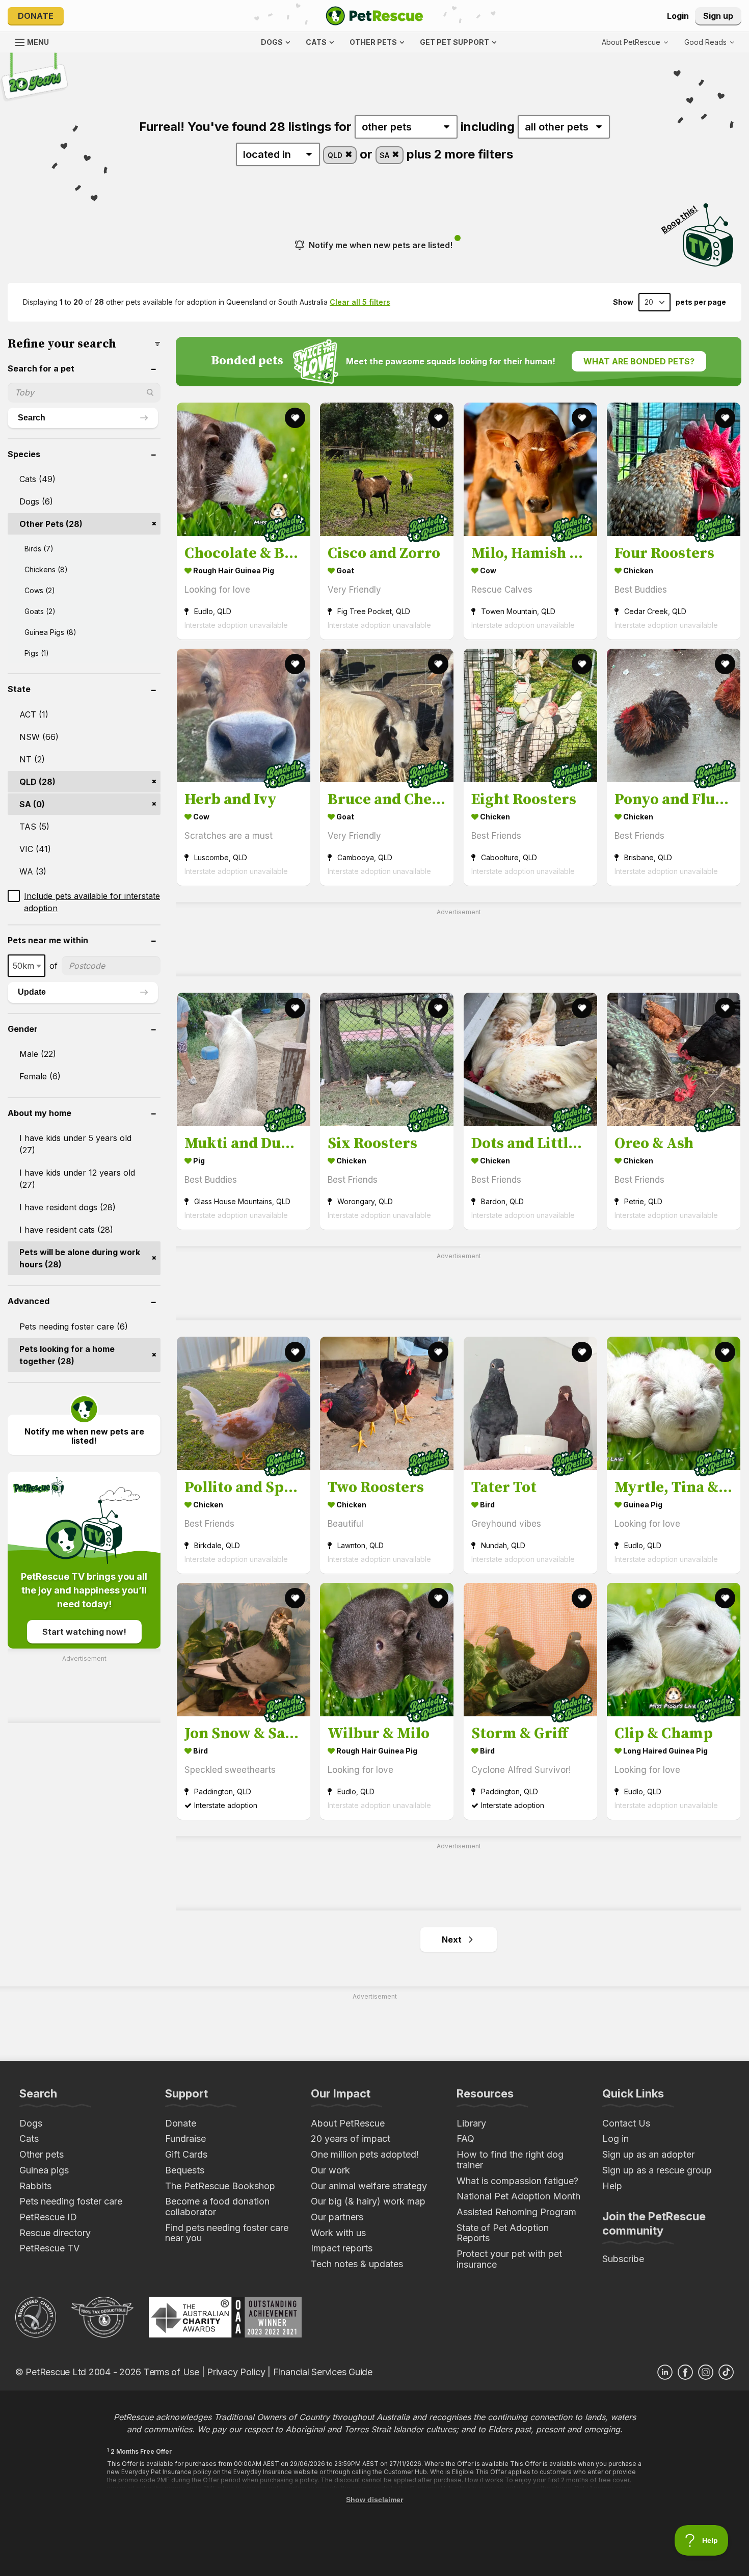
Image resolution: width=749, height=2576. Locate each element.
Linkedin (665, 2372)
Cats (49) (37, 479)
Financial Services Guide (323, 2372)
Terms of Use (171, 2372)
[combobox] (26, 966)
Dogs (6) (36, 501)
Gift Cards (186, 2154)
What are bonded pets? (639, 361)
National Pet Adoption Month (518, 2196)
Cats (29, 2139)
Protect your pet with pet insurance (509, 2259)
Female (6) (40, 1076)
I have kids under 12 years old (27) (77, 1179)
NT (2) (32, 759)
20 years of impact (351, 2139)
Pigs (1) (37, 653)
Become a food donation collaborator (217, 2207)
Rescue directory (55, 2233)
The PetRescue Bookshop (220, 2186)
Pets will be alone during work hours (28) (80, 1258)
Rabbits (35, 2186)
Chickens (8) (46, 569)
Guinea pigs (44, 2170)
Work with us (338, 2233)
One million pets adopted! (365, 2154)
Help (612, 2186)
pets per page (701, 302)
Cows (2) (40, 590)
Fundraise (185, 2139)
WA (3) (33, 871)
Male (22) (38, 1054)
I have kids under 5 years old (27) (75, 1144)
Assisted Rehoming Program (516, 2212)
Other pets (42, 2154)
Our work (330, 2170)
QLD (336, 155)
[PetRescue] (374, 16)
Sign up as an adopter (648, 2154)
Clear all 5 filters (360, 302)
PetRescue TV (49, 2248)
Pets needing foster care (71, 2201)
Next (452, 1940)
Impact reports (342, 2248)
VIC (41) (35, 849)
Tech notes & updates (357, 2264)
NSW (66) (39, 737)
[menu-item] (709, 42)
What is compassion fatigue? (517, 2181)
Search (32, 418)
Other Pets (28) (51, 524)
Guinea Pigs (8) (50, 632)
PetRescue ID (48, 2217)
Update (32, 992)
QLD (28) (37, 782)
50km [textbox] (23, 966)
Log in (616, 2139)
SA (385, 155)
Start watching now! (84, 1632)
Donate (36, 16)
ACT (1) (34, 714)
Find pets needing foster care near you (227, 2233)
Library (471, 2123)
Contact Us (626, 2123)
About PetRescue (348, 2123)
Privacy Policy (236, 2372)
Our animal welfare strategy (369, 2186)
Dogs (31, 2123)
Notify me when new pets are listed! (381, 245)
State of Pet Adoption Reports (503, 2233)
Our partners (337, 2217)
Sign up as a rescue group (657, 2170)
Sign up (718, 16)
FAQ (465, 2139)
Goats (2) (40, 611)
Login (678, 16)
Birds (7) (39, 549)
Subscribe (623, 2259)
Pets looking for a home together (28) (67, 1355)
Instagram (706, 2372)
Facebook (685, 2372)
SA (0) (32, 804)
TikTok (726, 2372)
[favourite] (295, 418)
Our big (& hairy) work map (368, 2201)
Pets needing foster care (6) (74, 1326)
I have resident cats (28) (66, 1230)
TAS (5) (34, 827)
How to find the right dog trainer (510, 2160)
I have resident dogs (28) (68, 1207)
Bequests (185, 2170)
